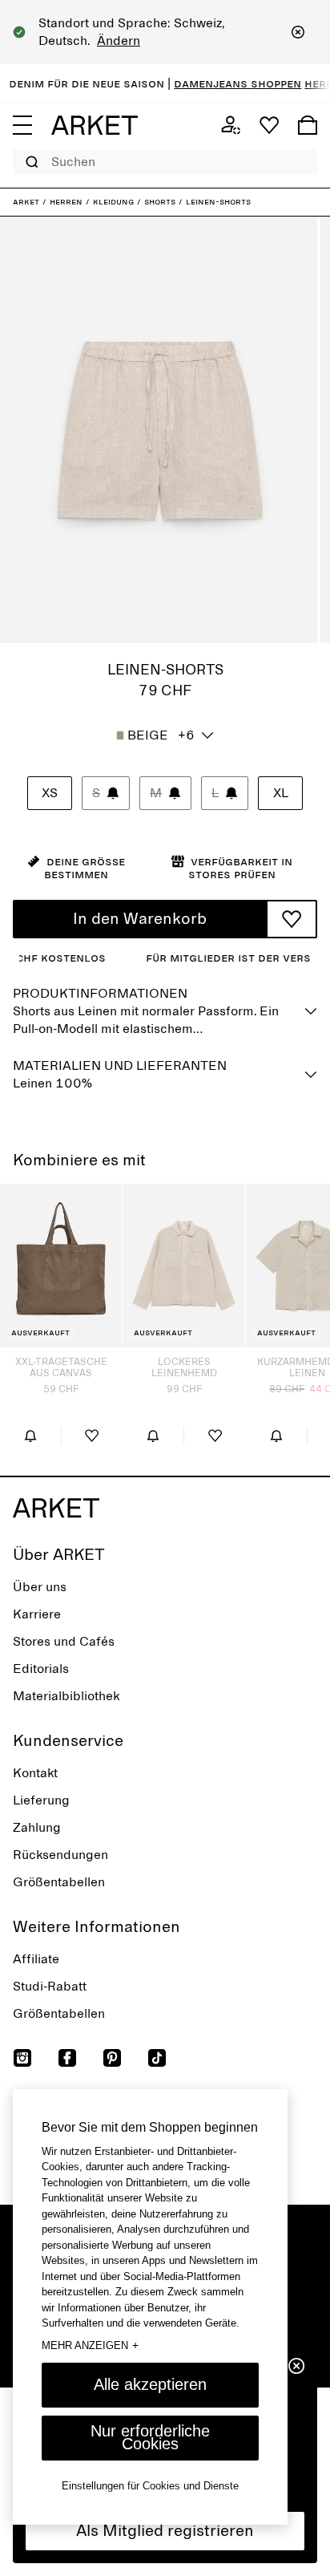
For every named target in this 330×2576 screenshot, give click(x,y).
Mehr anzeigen (90, 2345)
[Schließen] (298, 32)
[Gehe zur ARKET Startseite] (95, 125)
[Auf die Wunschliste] (292, 919)
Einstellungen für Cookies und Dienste (150, 2486)
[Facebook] (67, 2058)
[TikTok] (157, 2058)
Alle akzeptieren (150, 2384)
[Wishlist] (269, 125)
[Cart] (308, 125)
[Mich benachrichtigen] (30, 1436)
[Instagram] (22, 2058)
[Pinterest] (112, 2058)
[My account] (231, 125)
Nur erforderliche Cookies (150, 2437)
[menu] (22, 125)
